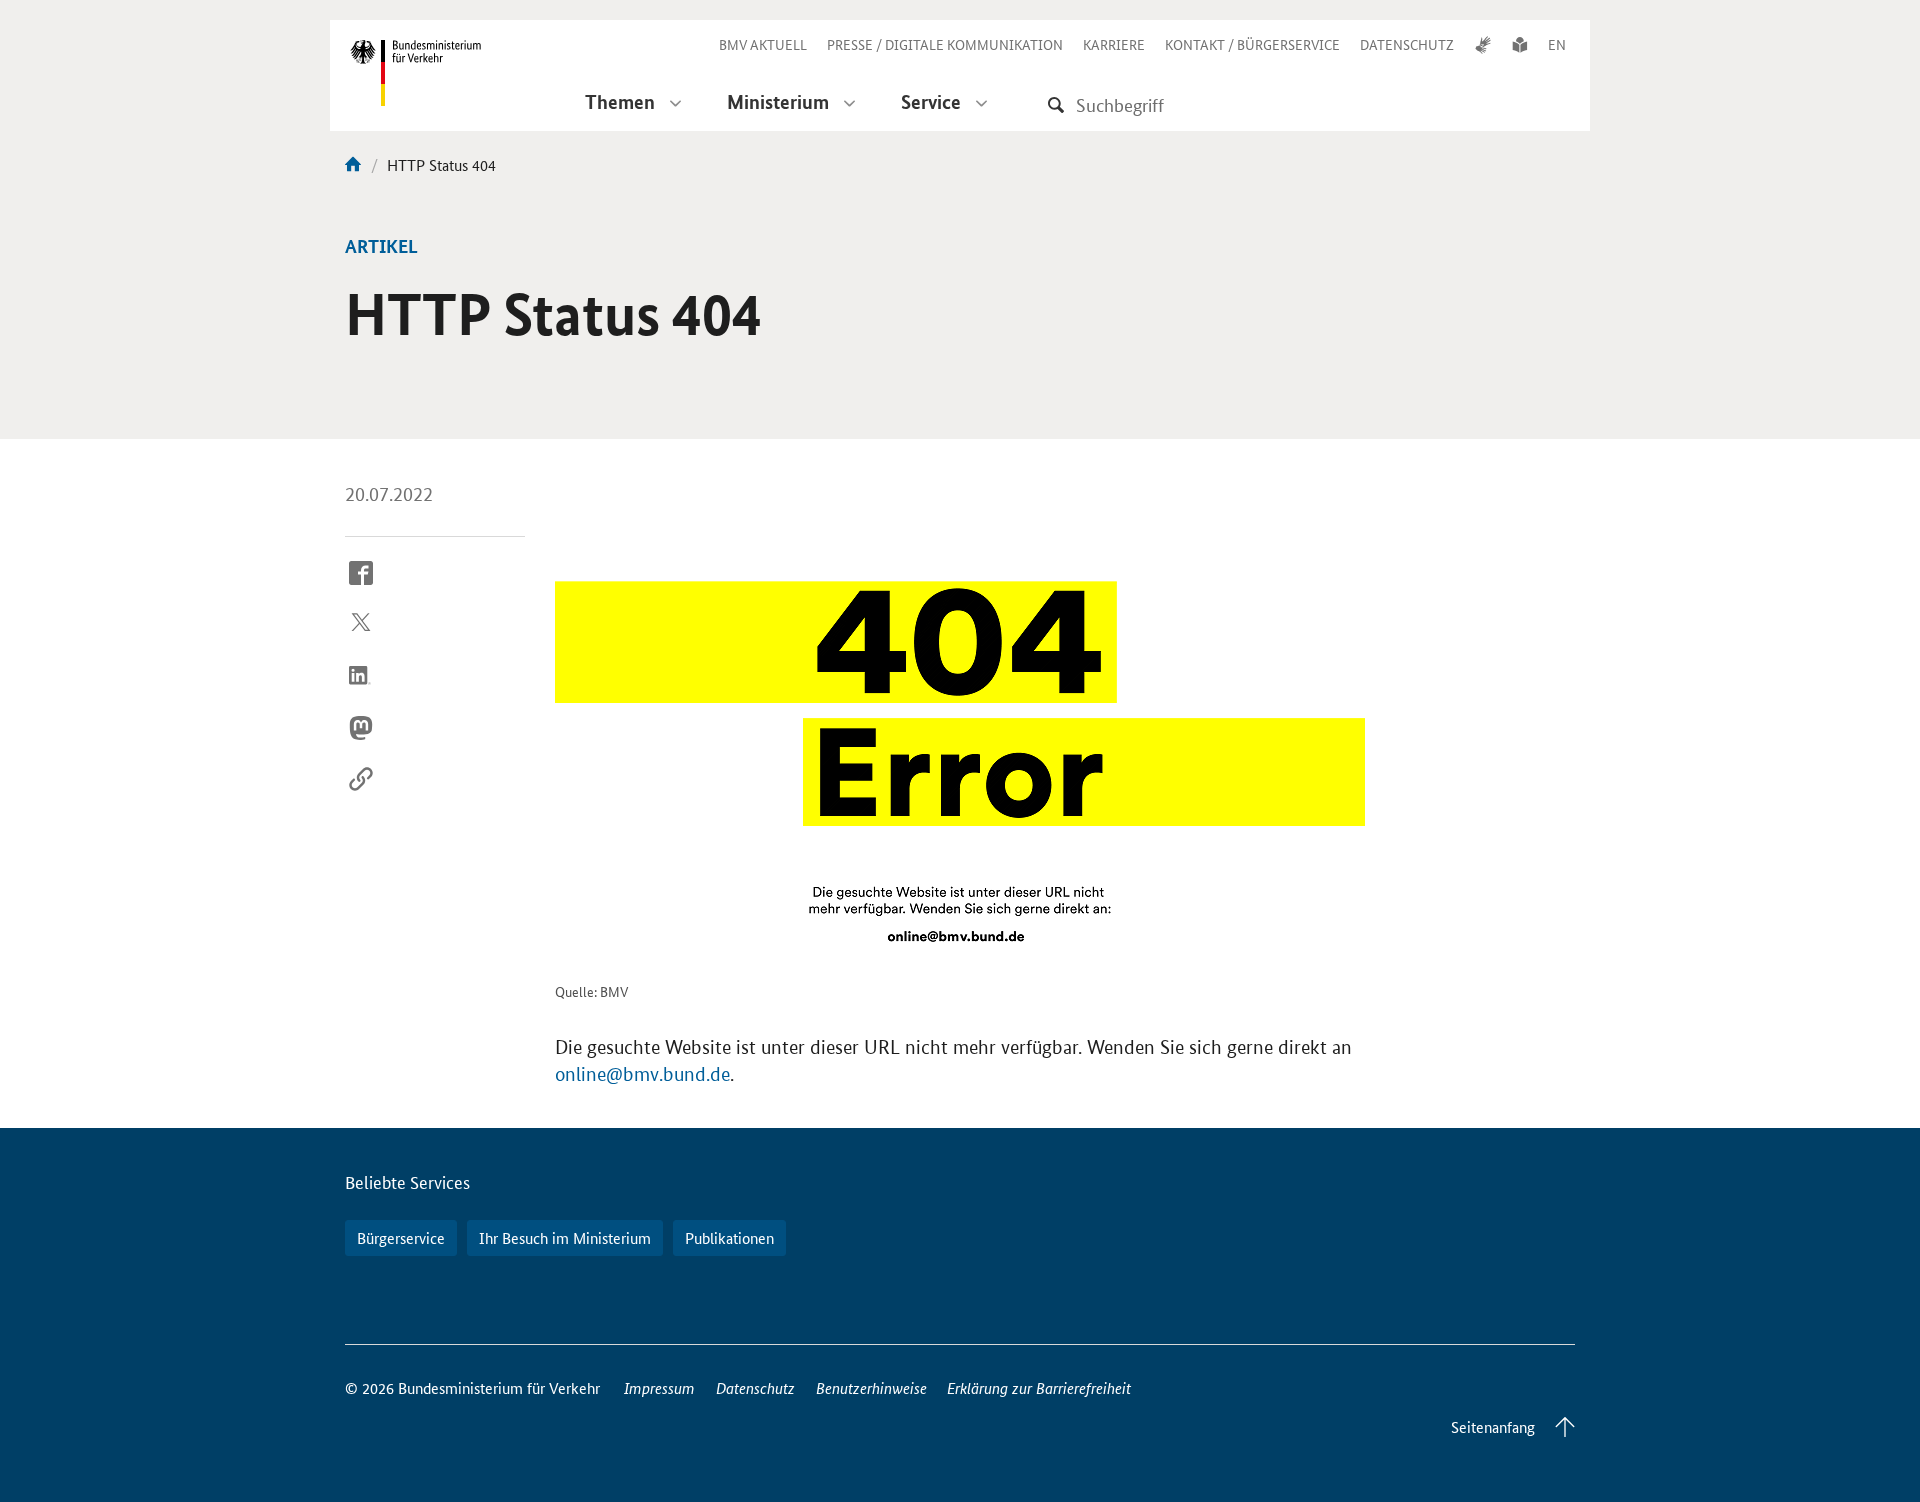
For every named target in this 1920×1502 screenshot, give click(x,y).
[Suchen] (1056, 104)
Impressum (659, 1387)
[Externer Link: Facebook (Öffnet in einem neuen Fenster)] (361, 588)
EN (1557, 44)
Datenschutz (755, 1387)
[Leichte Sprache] (1520, 44)
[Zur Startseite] (353, 164)
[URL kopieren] (361, 795)
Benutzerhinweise (871, 1387)
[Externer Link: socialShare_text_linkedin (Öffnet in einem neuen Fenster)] (361, 691)
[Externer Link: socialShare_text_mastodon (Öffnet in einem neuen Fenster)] (361, 743)
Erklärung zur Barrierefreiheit (1039, 1387)
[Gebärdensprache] (1483, 44)
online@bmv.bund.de (642, 1074)
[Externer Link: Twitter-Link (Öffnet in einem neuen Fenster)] (361, 640)
